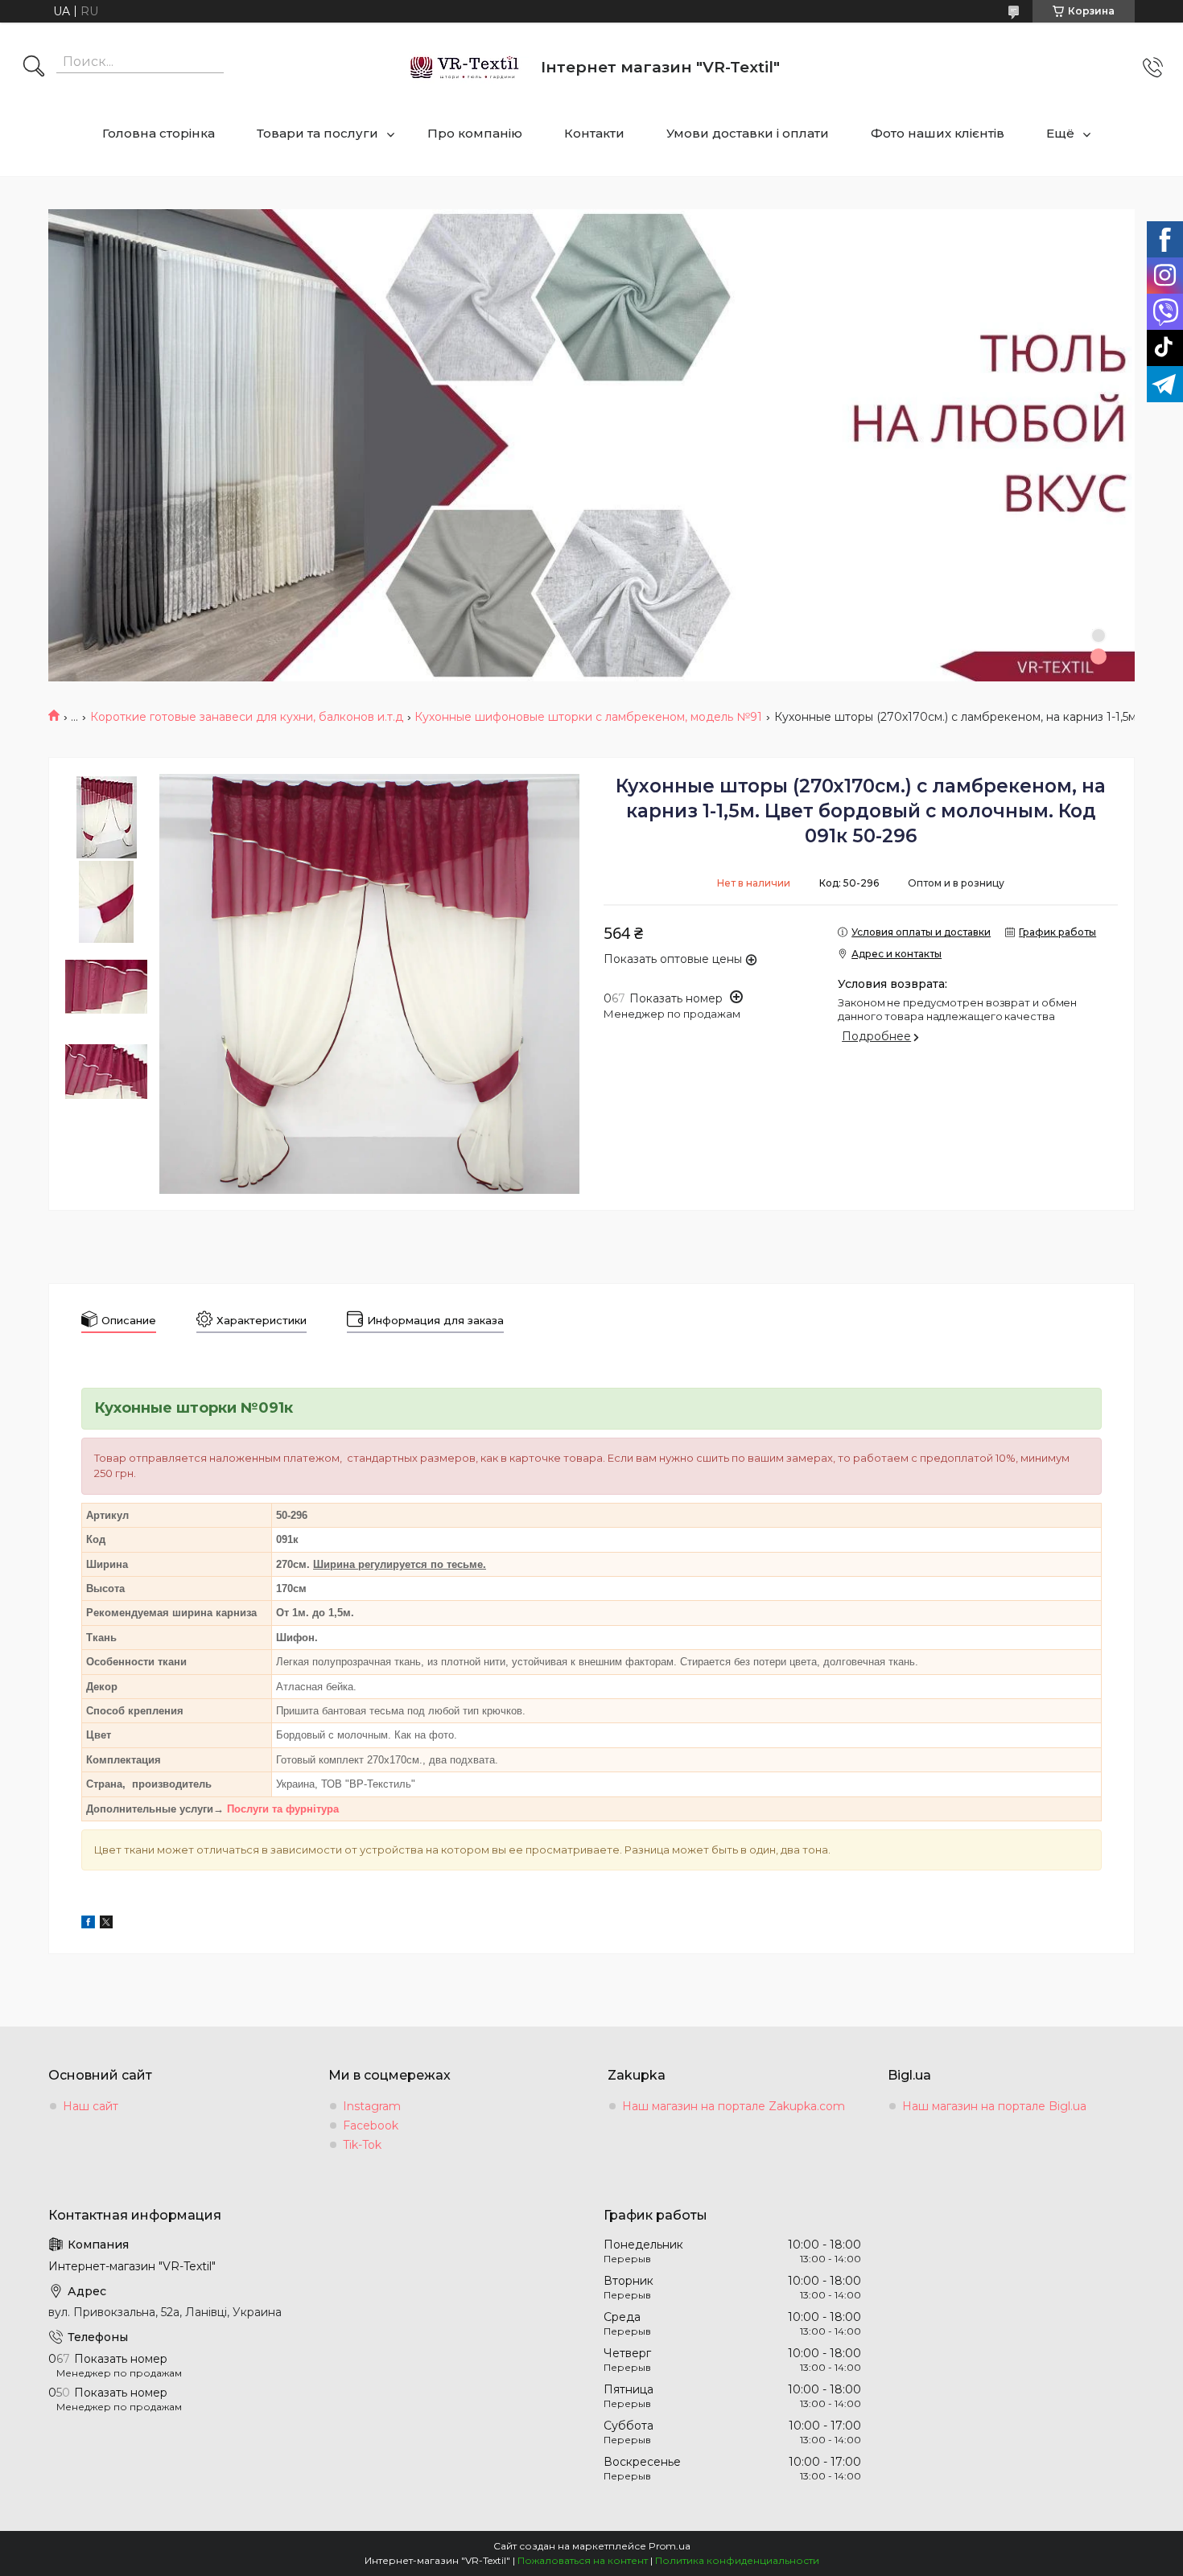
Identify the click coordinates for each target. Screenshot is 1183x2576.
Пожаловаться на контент (583, 2560)
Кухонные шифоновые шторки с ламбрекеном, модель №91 (588, 717)
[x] (106, 1924)
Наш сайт (91, 2106)
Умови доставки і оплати (748, 133)
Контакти (594, 133)
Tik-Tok (362, 2145)
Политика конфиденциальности (737, 2560)
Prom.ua (670, 2546)
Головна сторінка (159, 133)
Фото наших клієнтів (938, 133)
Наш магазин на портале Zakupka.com (734, 2106)
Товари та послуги (317, 133)
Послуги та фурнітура (283, 1809)
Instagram (372, 2106)
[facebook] (88, 1924)
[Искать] (34, 68)
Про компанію (475, 133)
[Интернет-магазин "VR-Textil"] (466, 67)
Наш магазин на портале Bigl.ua (994, 2106)
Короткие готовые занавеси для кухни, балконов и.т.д (247, 717)
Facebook (371, 2125)
